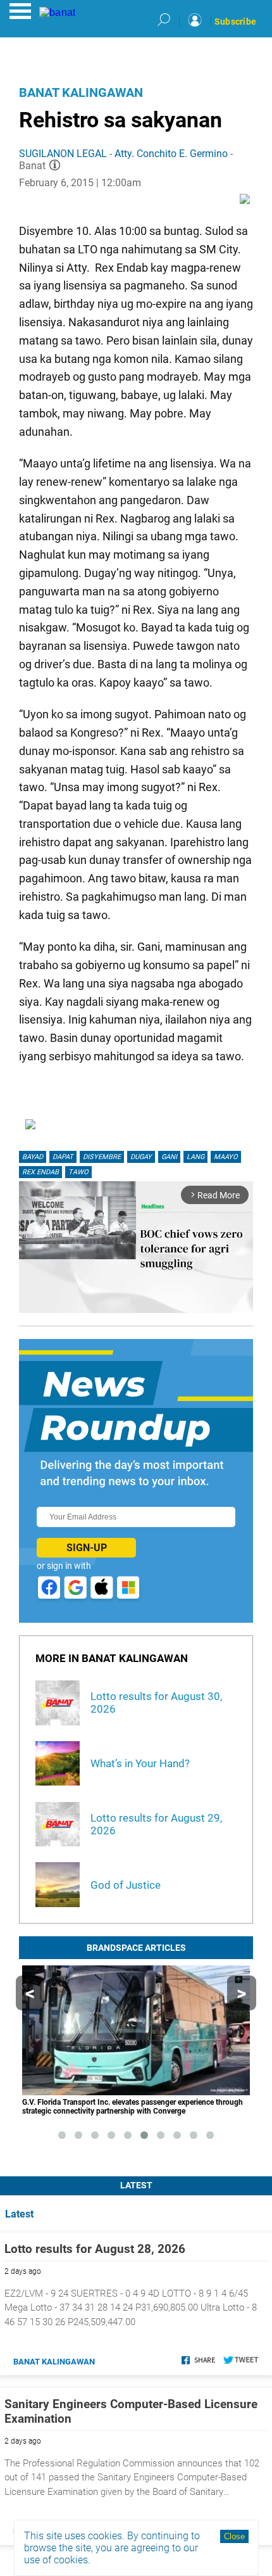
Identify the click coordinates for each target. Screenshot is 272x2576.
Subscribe (235, 22)
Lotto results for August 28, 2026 (95, 2249)
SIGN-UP (87, 1548)
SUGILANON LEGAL (63, 154)
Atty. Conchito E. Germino (171, 154)
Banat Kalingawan (81, 92)
